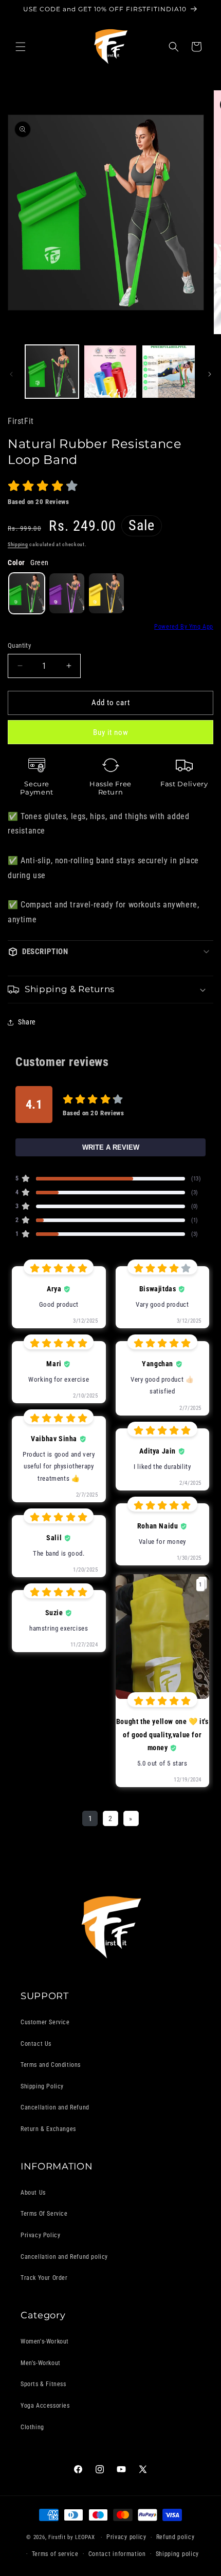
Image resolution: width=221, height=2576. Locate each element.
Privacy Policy (40, 2235)
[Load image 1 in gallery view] (52, 372)
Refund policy (176, 2537)
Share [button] (27, 1022)
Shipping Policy (42, 2086)
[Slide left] (11, 374)
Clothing (32, 2427)
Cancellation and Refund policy (64, 2257)
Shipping (18, 544)
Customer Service (45, 2022)
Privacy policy (126, 2537)
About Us (33, 2193)
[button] (21, 47)
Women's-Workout (45, 2341)
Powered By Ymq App (184, 627)
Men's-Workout (41, 2363)
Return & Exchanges (48, 2129)
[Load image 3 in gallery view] (169, 372)
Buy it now (111, 732)
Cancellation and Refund (55, 2107)
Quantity (19, 645)
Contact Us (36, 2044)
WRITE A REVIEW (111, 1147)
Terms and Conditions (51, 2065)
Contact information (117, 2554)
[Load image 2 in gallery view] (110, 372)
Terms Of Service (44, 2214)
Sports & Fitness (43, 2384)
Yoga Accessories (45, 2406)
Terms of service (55, 2554)
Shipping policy (178, 2554)
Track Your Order (44, 2278)
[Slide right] (210, 374)
